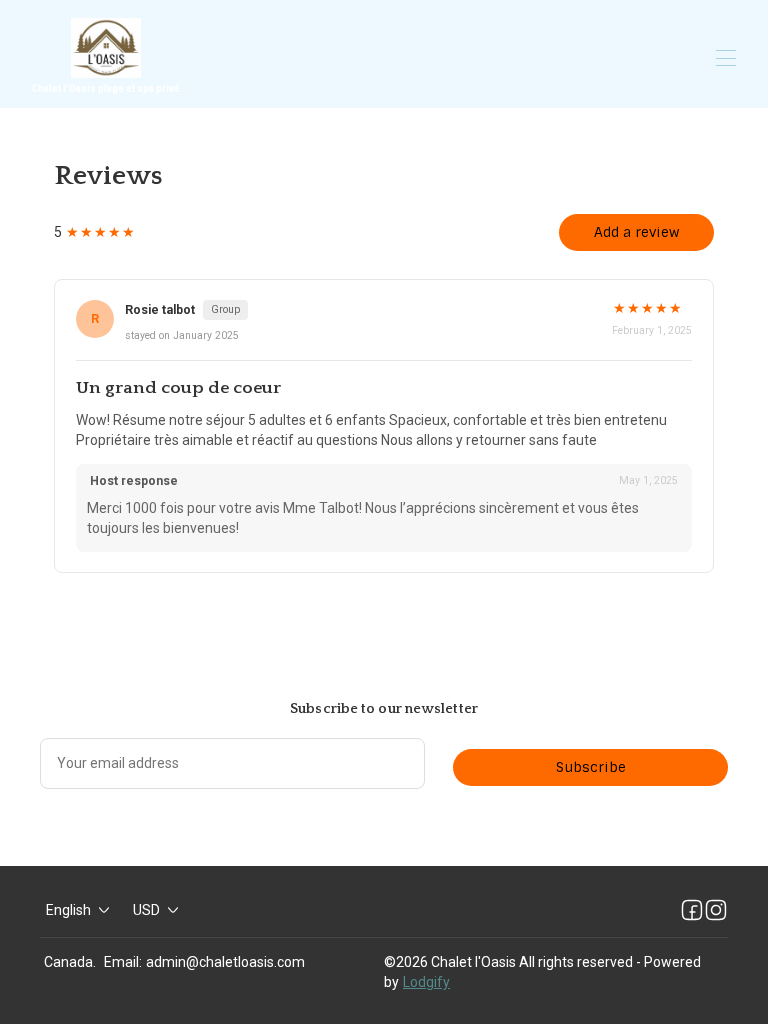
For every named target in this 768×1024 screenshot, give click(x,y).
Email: (123, 962)
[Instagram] (716, 910)
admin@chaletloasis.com (225, 962)
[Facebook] (692, 910)
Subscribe (591, 767)
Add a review (636, 232)
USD (146, 910)
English (68, 910)
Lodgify (426, 982)
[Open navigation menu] (726, 58)
